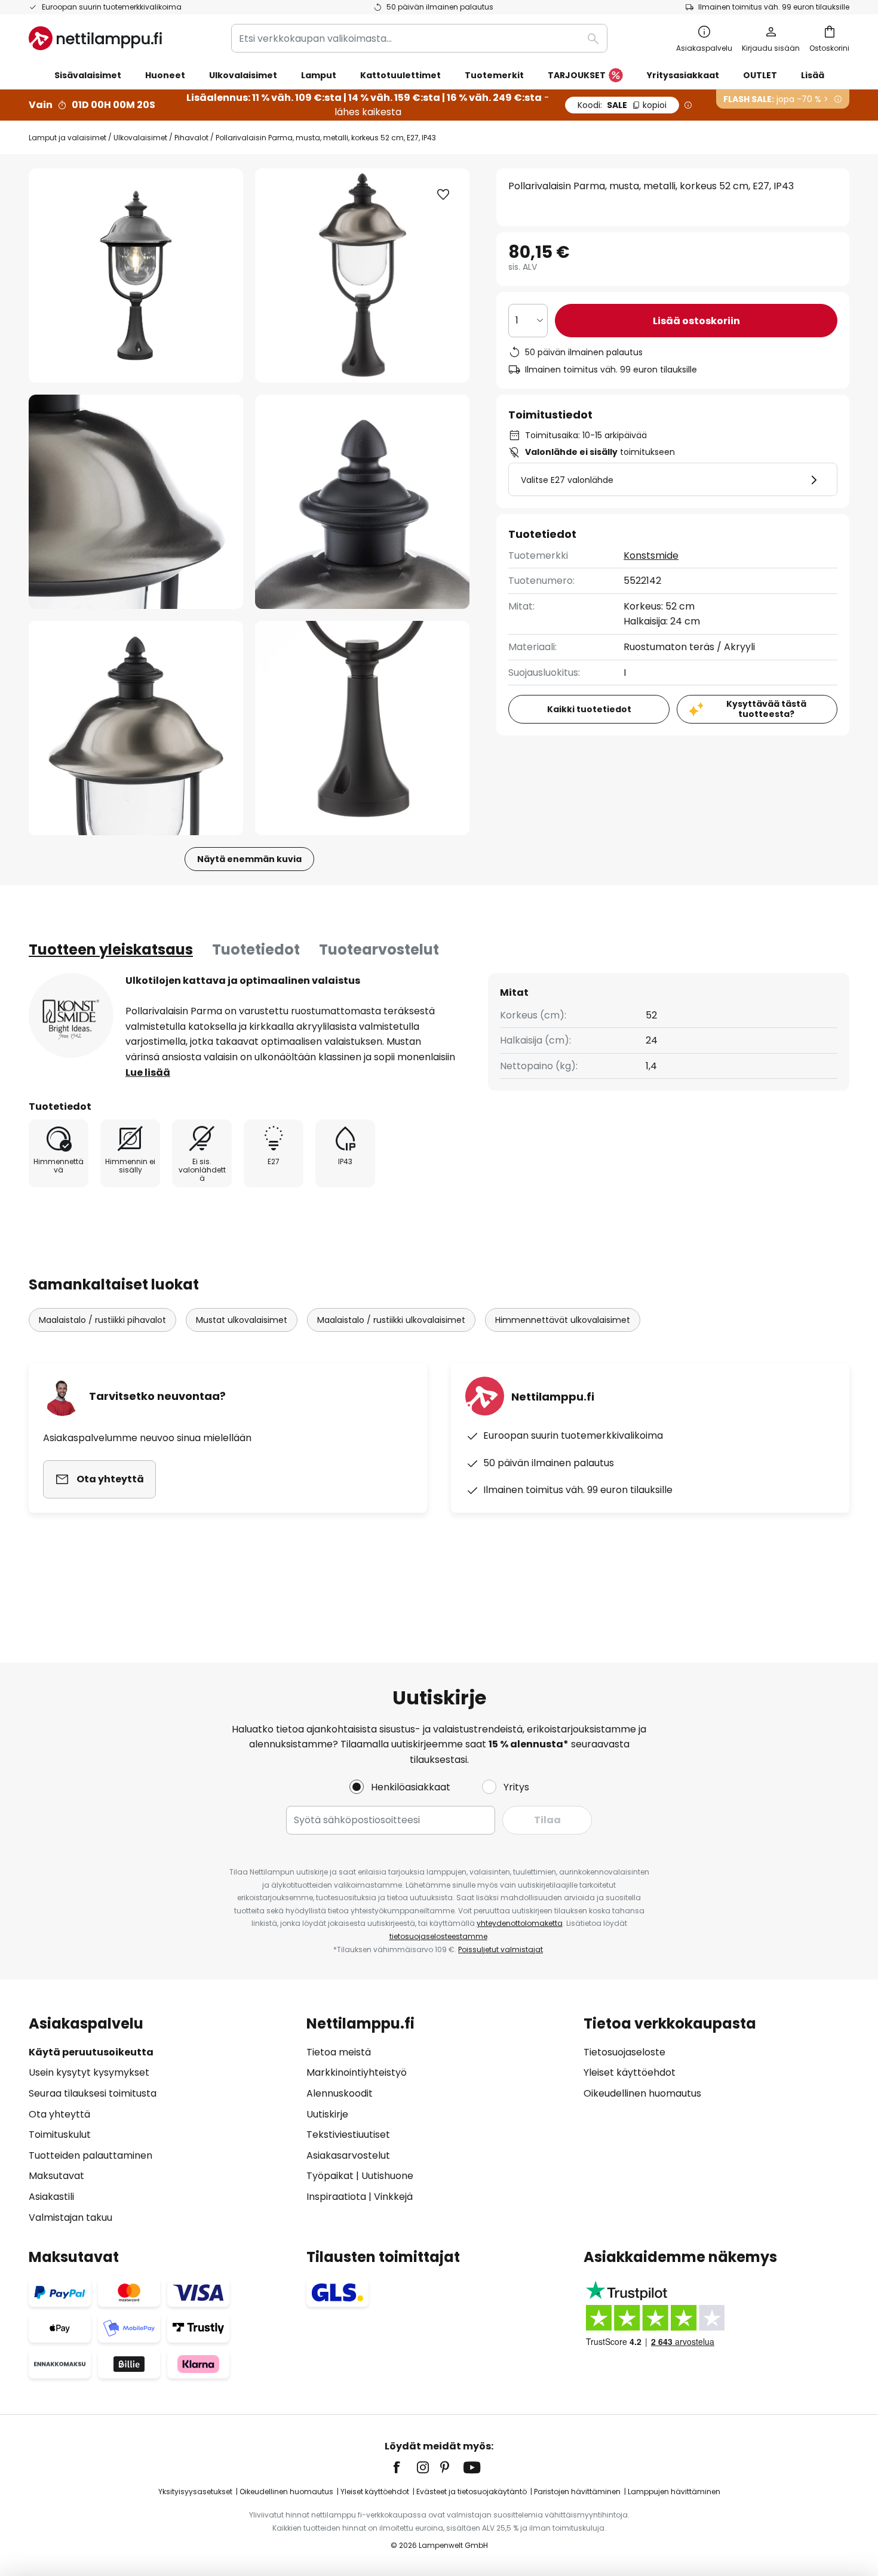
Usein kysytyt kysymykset (89, 2072)
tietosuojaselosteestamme (438, 1936)
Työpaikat (330, 2176)
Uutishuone (387, 2176)
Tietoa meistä (339, 2052)
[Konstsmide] (71, 1015)
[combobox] (419, 38)
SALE (622, 105)
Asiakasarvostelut (348, 2155)
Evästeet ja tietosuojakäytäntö (472, 2492)
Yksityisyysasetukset (195, 2492)
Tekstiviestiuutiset (348, 2135)
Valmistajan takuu (70, 2218)
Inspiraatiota (336, 2197)
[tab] (111, 950)
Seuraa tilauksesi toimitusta (93, 2093)
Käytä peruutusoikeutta (91, 2052)
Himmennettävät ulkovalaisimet (563, 1320)
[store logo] (95, 38)
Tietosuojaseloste (624, 2052)
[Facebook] (404, 2467)
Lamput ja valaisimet (67, 138)
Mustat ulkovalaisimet (242, 1320)
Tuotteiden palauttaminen (90, 2155)
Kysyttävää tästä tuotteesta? (766, 709)
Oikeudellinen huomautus (642, 2093)
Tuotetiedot (256, 950)
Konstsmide (651, 555)
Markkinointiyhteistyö (357, 2072)
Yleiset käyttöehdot (630, 2072)
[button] (136, 502)
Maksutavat (56, 2176)
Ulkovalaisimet (140, 138)
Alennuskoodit (340, 2093)
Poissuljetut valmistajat (501, 1949)
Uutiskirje (327, 2114)
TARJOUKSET (577, 75)
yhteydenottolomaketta (520, 1923)
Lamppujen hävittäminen (674, 2492)
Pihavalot (191, 138)
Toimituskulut (60, 2135)
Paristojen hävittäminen (577, 2492)
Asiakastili (51, 2197)
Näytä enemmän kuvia (249, 859)
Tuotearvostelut (379, 950)
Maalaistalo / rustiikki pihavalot (102, 1320)
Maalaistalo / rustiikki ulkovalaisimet (391, 1320)
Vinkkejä (393, 2197)
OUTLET (760, 75)
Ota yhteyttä (59, 2114)
